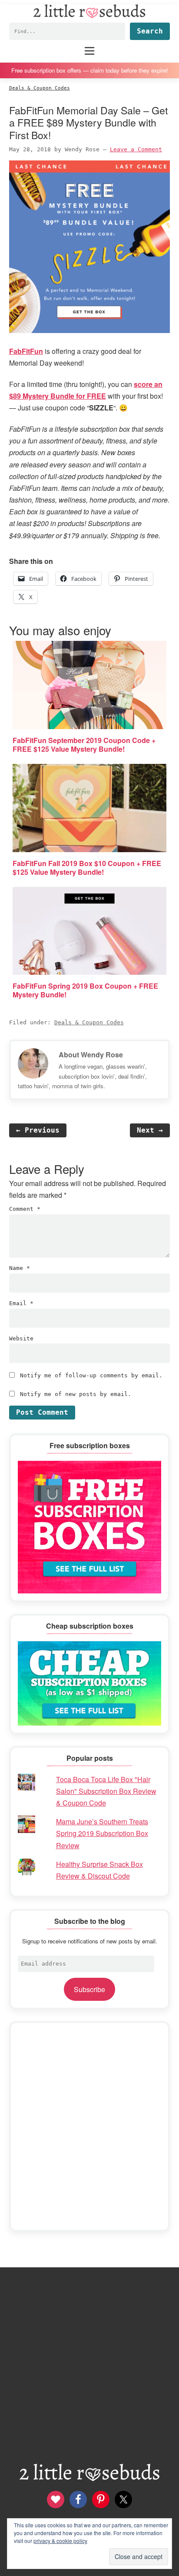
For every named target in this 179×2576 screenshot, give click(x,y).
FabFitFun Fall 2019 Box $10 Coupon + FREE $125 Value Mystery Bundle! (87, 868)
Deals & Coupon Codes (89, 1022)
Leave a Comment (136, 149)
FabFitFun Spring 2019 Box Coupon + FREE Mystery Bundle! (85, 990)
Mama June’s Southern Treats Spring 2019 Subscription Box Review (102, 1833)
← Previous (38, 1130)
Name (20, 1268)
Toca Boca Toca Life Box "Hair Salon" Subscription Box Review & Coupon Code (106, 1791)
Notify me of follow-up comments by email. (91, 1375)
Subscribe (89, 1989)
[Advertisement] (89, 2126)
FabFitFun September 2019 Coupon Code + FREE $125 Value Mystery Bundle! (84, 745)
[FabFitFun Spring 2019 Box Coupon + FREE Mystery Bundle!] (90, 931)
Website (21, 1338)
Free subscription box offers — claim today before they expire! (90, 70)
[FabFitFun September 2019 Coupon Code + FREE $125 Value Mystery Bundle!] (90, 685)
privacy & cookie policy (60, 2541)
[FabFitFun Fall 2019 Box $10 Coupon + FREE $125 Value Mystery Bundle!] (90, 808)
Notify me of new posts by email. (76, 1394)
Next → (150, 1130)
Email (21, 1303)
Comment (25, 1209)
